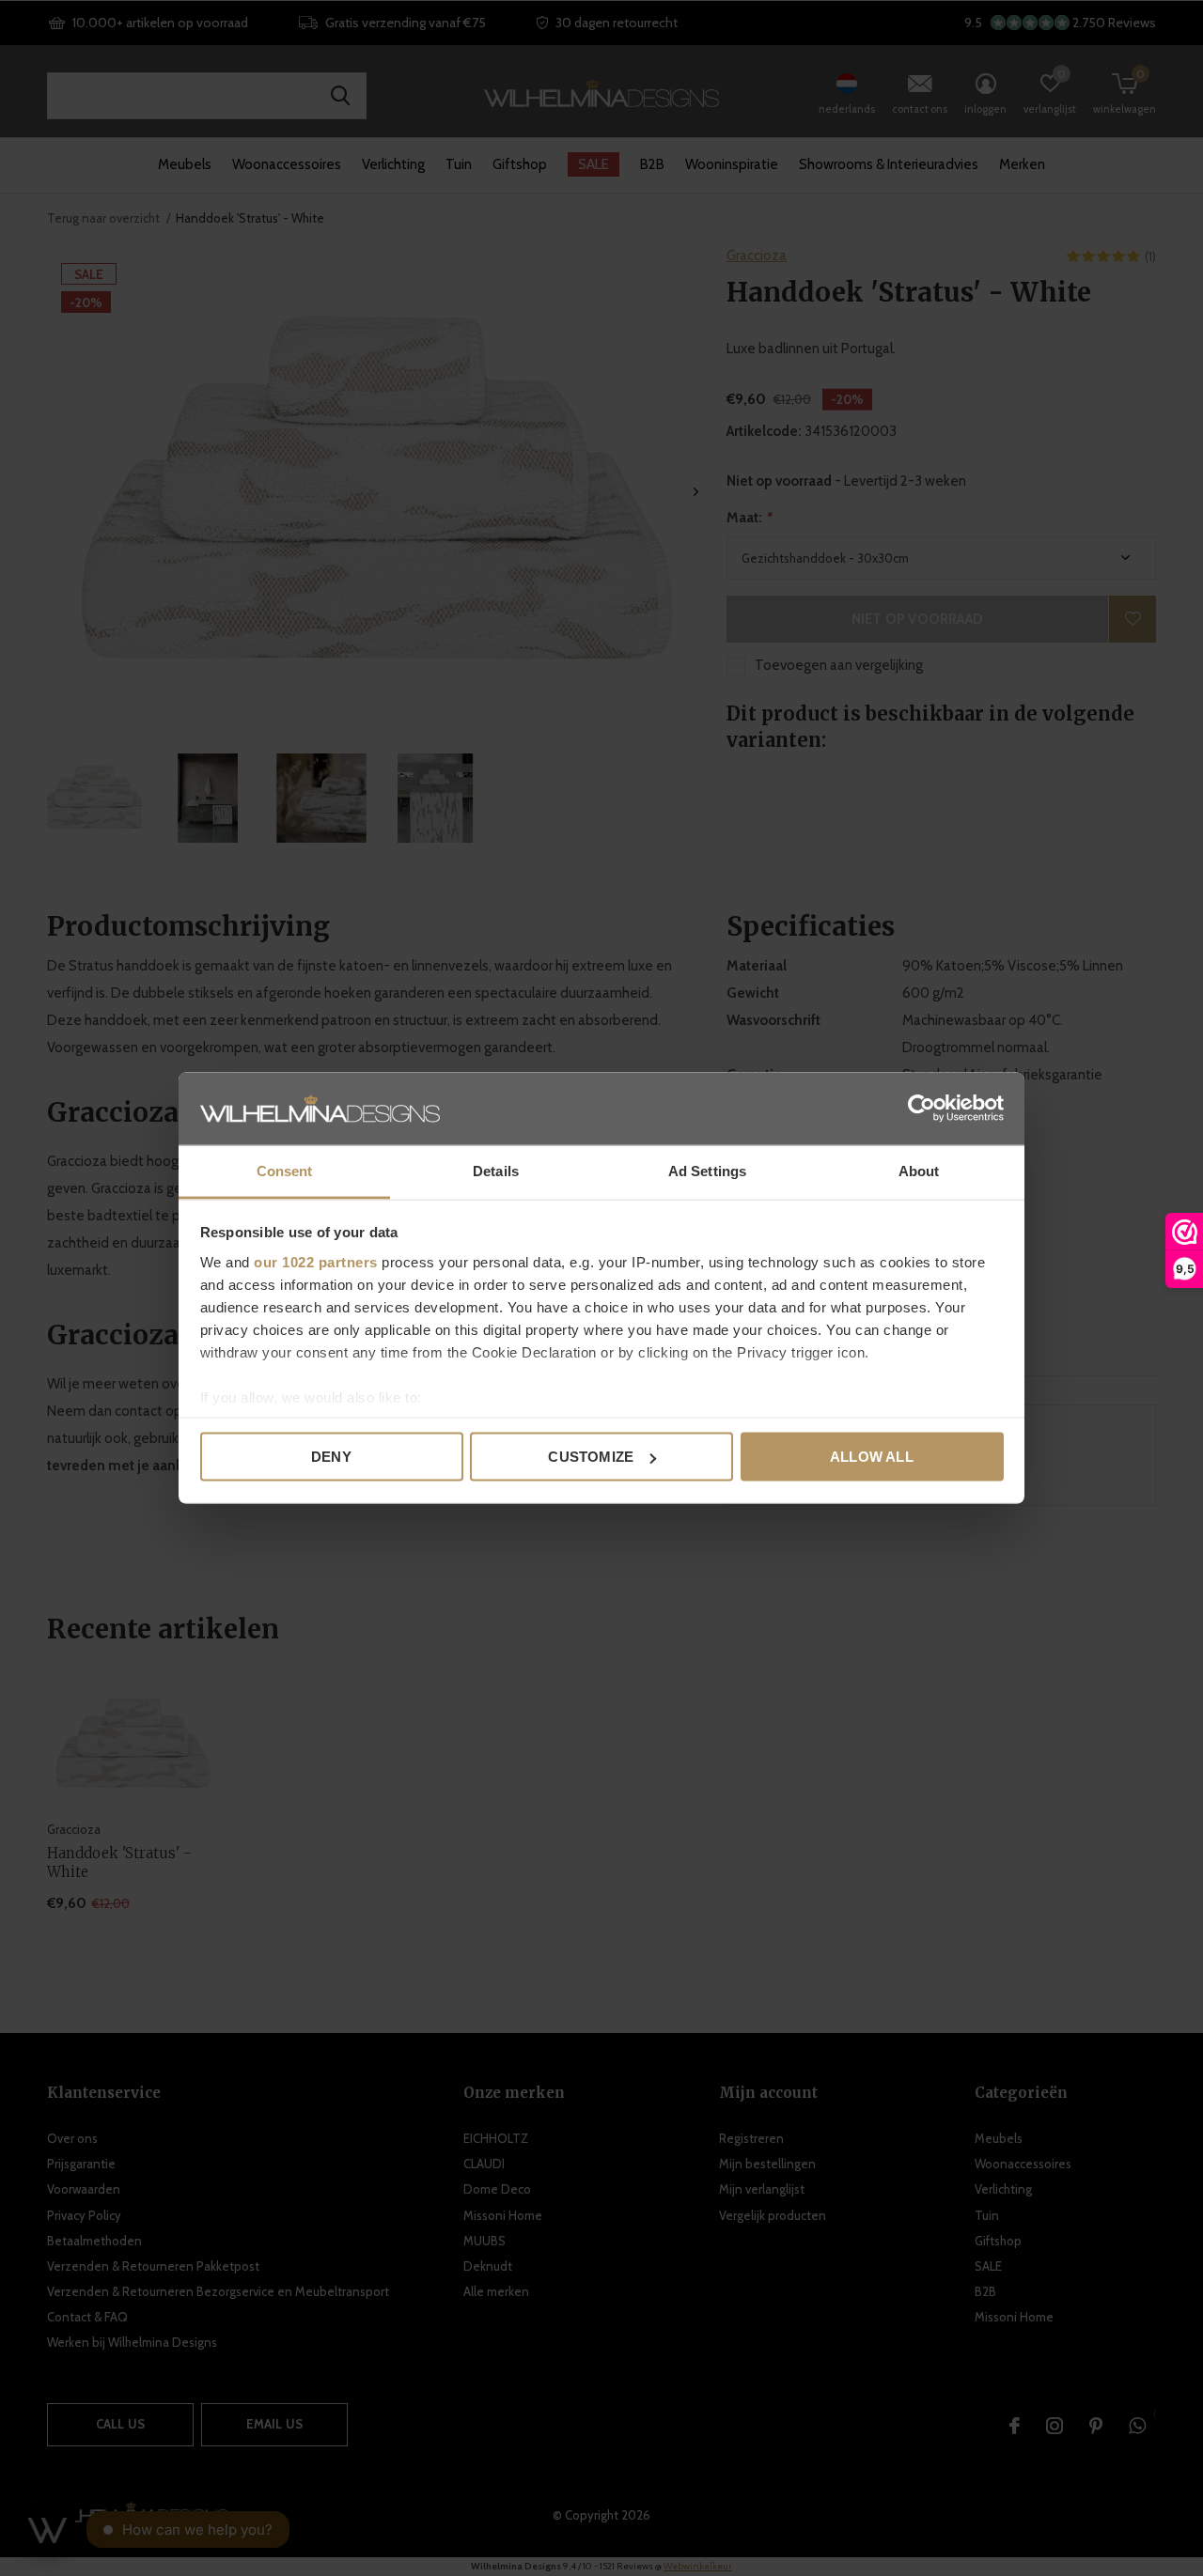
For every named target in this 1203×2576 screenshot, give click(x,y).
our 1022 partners (316, 1261)
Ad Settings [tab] (707, 1170)
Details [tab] (496, 1170)
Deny (331, 1457)
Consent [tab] (285, 1170)
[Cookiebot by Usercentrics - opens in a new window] (922, 1109)
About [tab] (919, 1170)
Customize (591, 1457)
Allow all (872, 1457)
